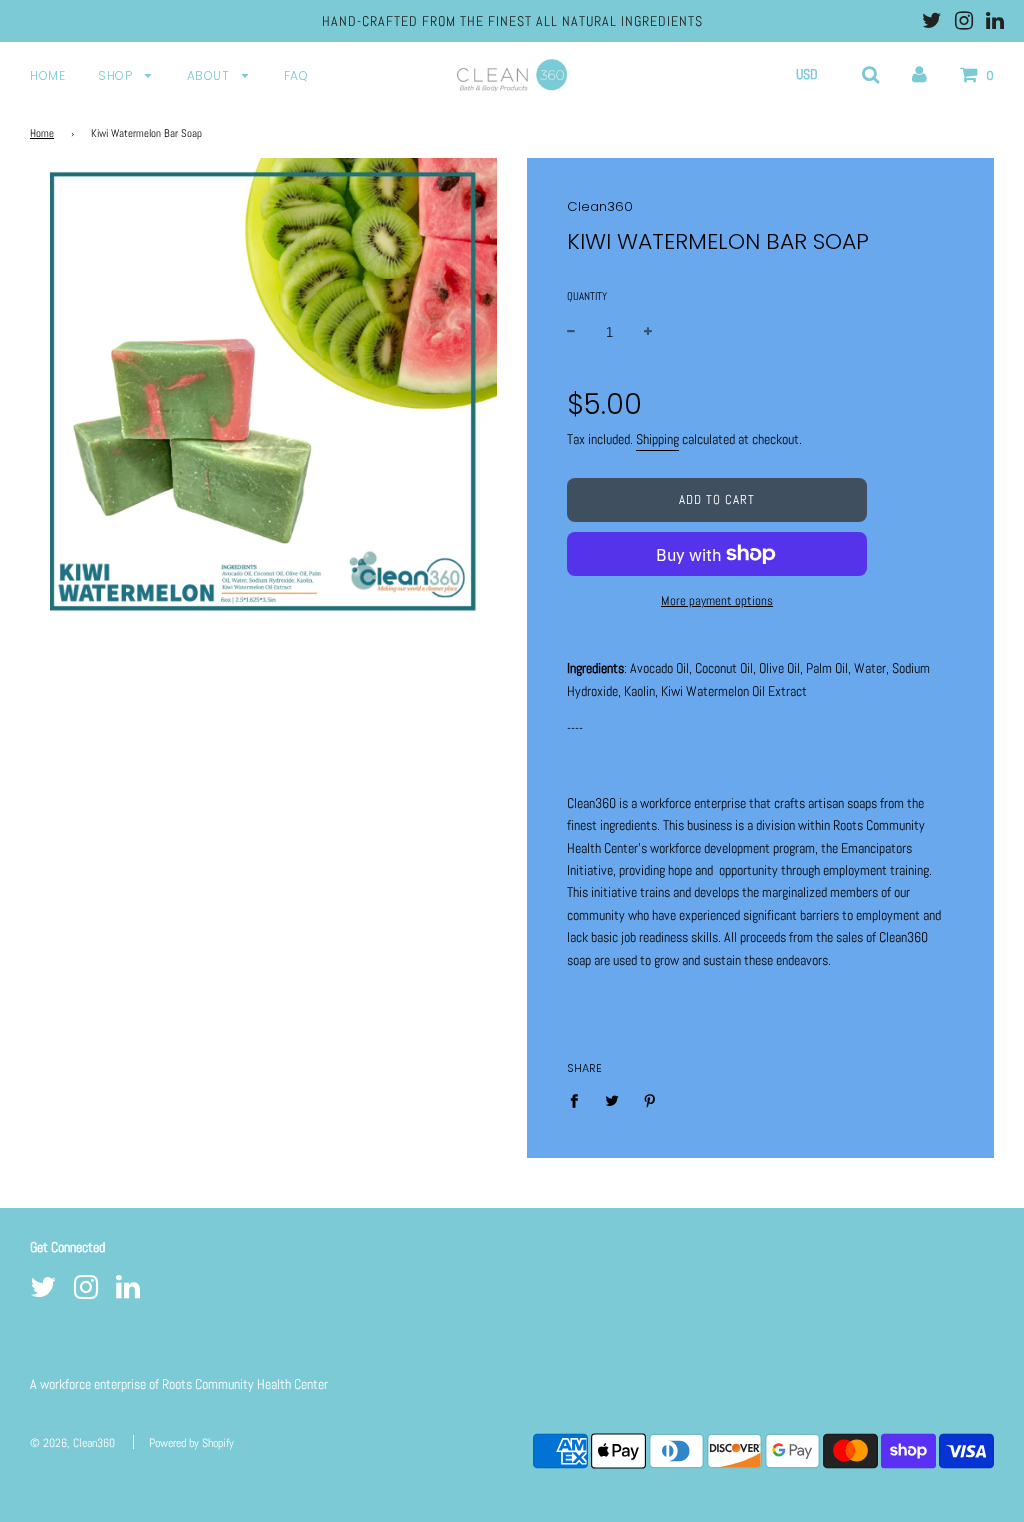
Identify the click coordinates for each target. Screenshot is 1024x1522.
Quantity (587, 296)
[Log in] (919, 74)
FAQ (296, 75)
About (210, 75)
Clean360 (600, 206)
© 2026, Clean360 (72, 1443)
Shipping (657, 439)
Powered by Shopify (191, 1443)
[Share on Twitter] (612, 1100)
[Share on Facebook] (579, 1100)
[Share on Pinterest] (650, 1100)
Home (47, 75)
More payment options (717, 600)
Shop (117, 75)
